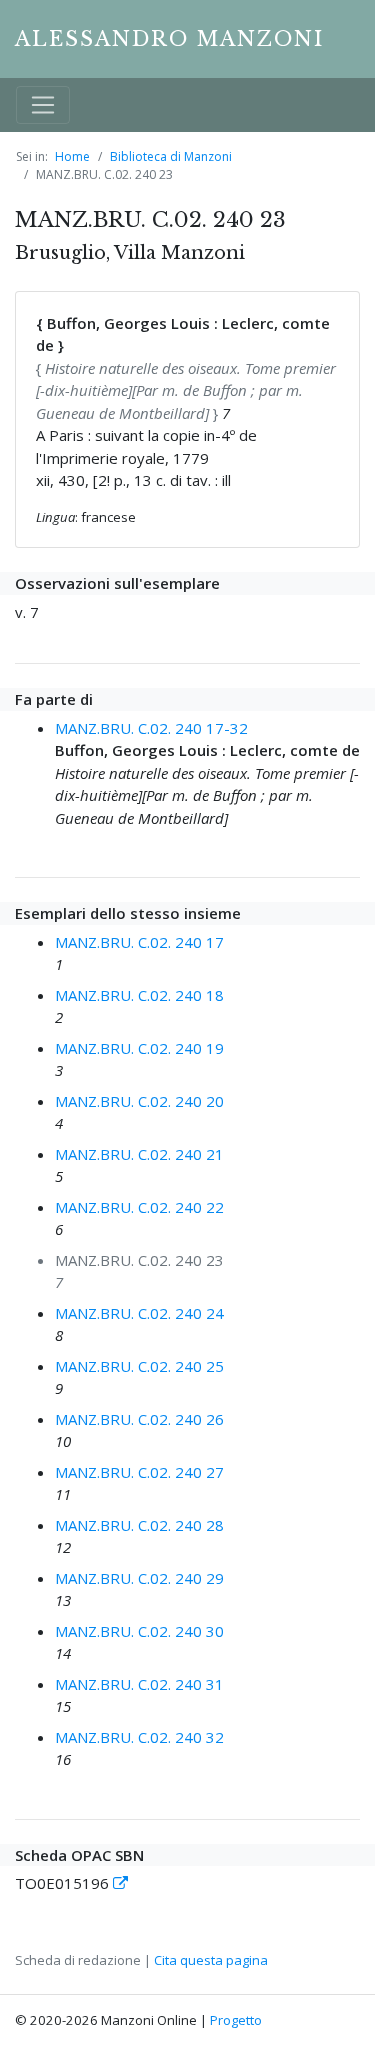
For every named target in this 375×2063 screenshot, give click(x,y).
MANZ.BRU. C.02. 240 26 (139, 1419)
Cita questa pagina (211, 1960)
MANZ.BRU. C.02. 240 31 (139, 1684)
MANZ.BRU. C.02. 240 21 (139, 1154)
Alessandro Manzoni (169, 39)
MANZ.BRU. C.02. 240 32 (139, 1737)
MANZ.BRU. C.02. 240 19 (139, 1048)
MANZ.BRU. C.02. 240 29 (139, 1578)
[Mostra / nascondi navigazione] (43, 105)
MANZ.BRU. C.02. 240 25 (139, 1366)
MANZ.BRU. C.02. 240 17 (139, 942)
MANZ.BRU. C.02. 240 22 (139, 1207)
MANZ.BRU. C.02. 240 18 (139, 995)
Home (72, 156)
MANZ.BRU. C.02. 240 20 (139, 1101)
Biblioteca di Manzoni (171, 156)
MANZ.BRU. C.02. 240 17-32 (151, 728)
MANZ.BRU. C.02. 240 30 (139, 1631)
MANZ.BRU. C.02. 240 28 (139, 1525)
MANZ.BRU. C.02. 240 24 (139, 1313)
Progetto (236, 2020)
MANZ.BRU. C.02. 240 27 (139, 1472)
